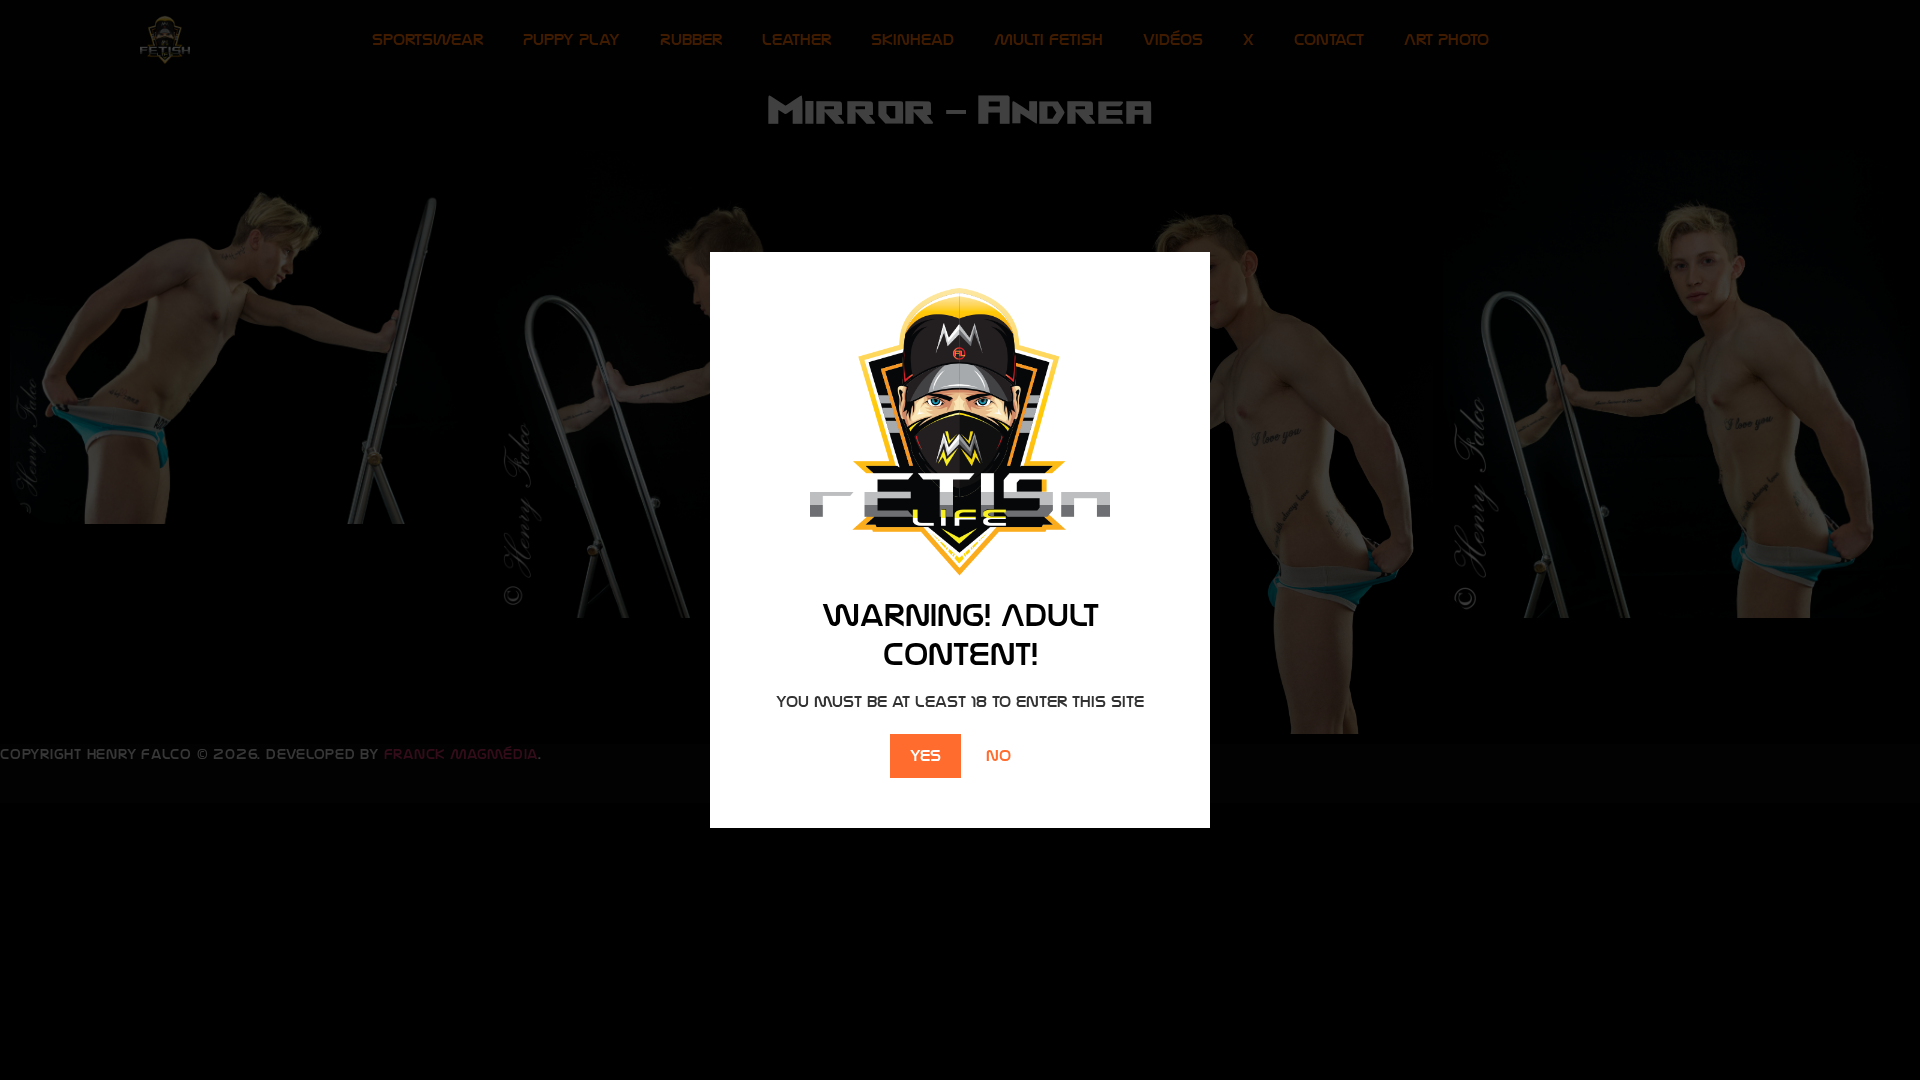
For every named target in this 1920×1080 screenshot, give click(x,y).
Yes (925, 755)
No (998, 755)
